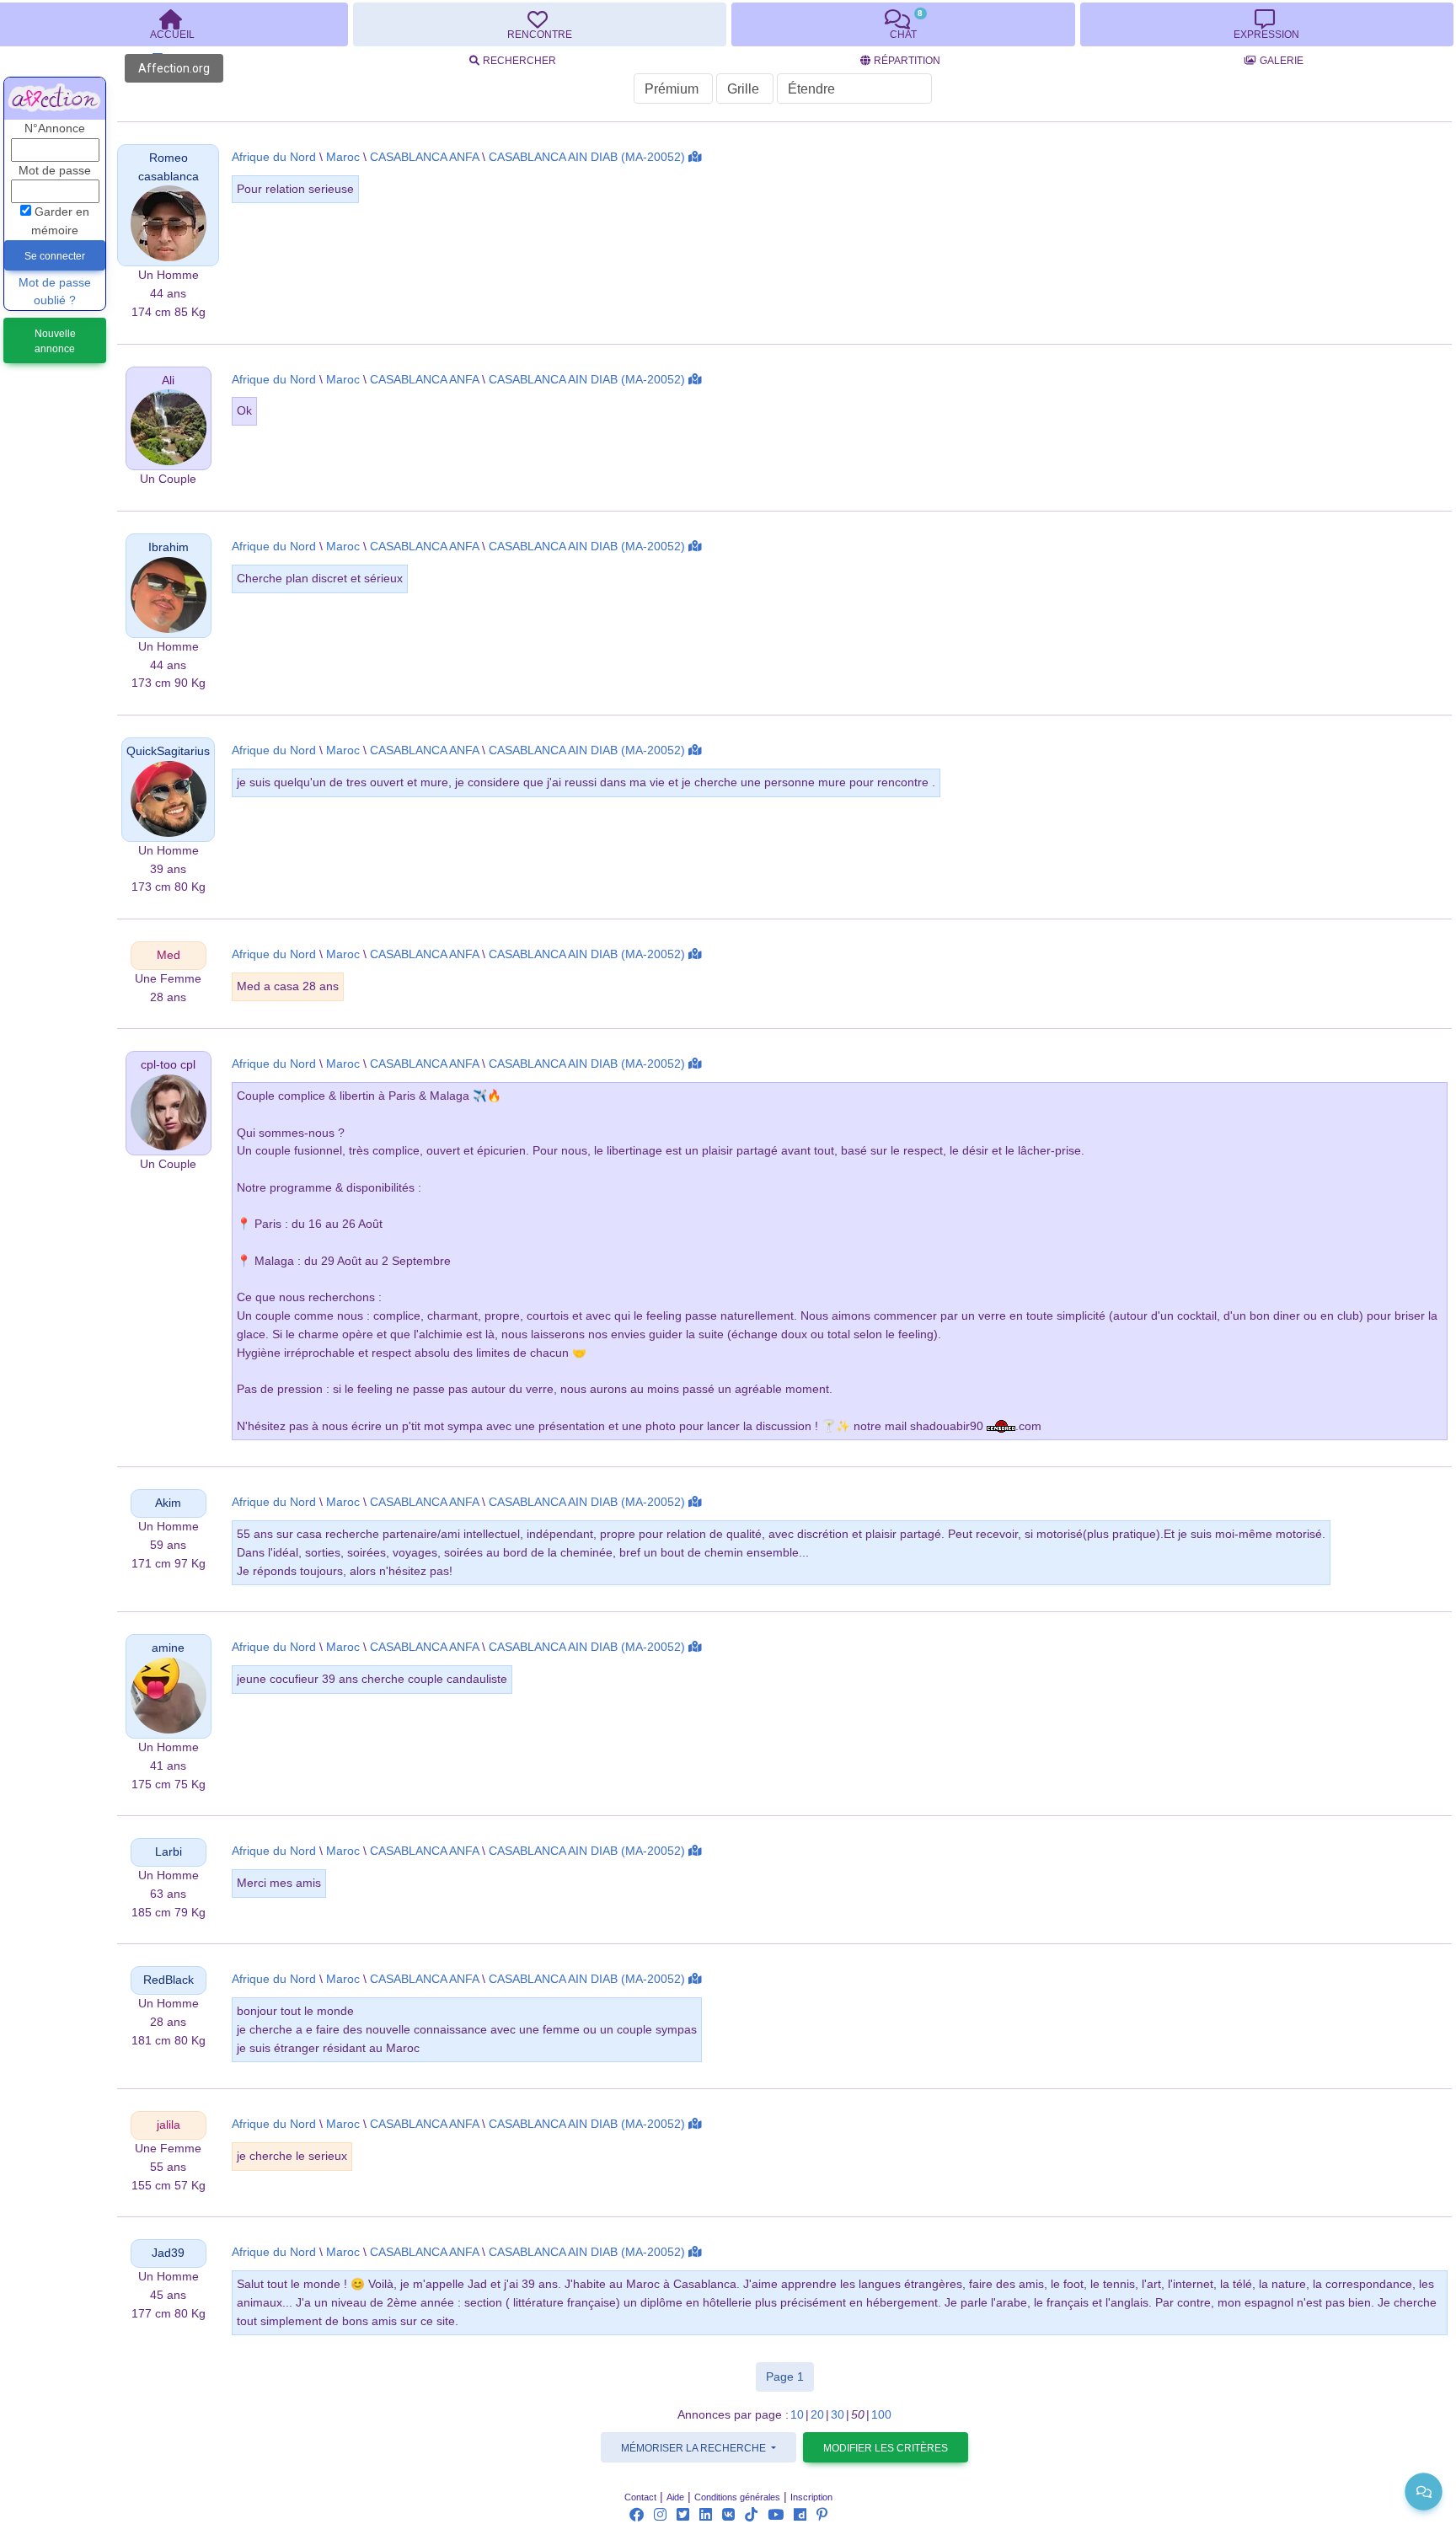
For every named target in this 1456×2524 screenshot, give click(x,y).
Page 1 (790, 2376)
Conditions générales (737, 2497)
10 (797, 2415)
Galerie (1282, 61)
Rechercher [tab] (519, 61)
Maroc (343, 157)
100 (881, 2415)
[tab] (539, 24)
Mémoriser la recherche (695, 2448)
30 (838, 2415)
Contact (640, 2497)
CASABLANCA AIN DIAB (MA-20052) (587, 157)
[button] (169, 223)
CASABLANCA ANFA (424, 157)
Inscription (811, 2497)
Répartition (907, 61)
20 (817, 2415)
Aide (675, 2497)
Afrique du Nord (274, 157)
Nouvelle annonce (55, 341)
